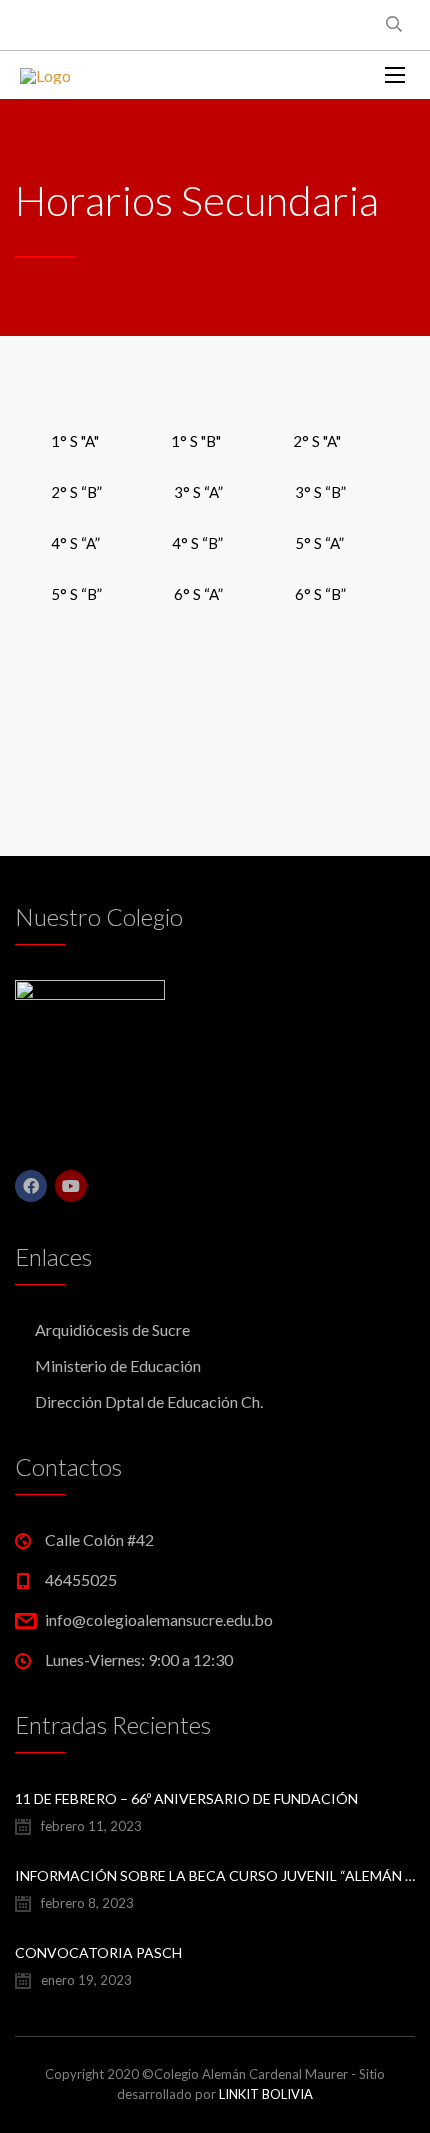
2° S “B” (76, 492)
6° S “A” (198, 594)
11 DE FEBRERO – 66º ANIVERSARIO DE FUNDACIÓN (186, 1798)
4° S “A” (75, 543)
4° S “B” (197, 543)
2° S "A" (317, 441)
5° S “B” (76, 594)
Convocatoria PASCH (98, 1952)
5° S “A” (319, 543)
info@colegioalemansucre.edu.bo (159, 1619)
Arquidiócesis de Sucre (112, 1329)
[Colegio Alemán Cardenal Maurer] (45, 75)
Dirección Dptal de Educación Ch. (149, 1401)
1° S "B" (196, 441)
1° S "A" (75, 441)
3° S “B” (320, 492)
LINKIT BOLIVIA (266, 2094)
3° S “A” (198, 492)
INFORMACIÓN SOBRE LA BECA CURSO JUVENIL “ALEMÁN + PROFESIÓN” (215, 1875)
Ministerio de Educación (118, 1365)
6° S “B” (320, 594)
